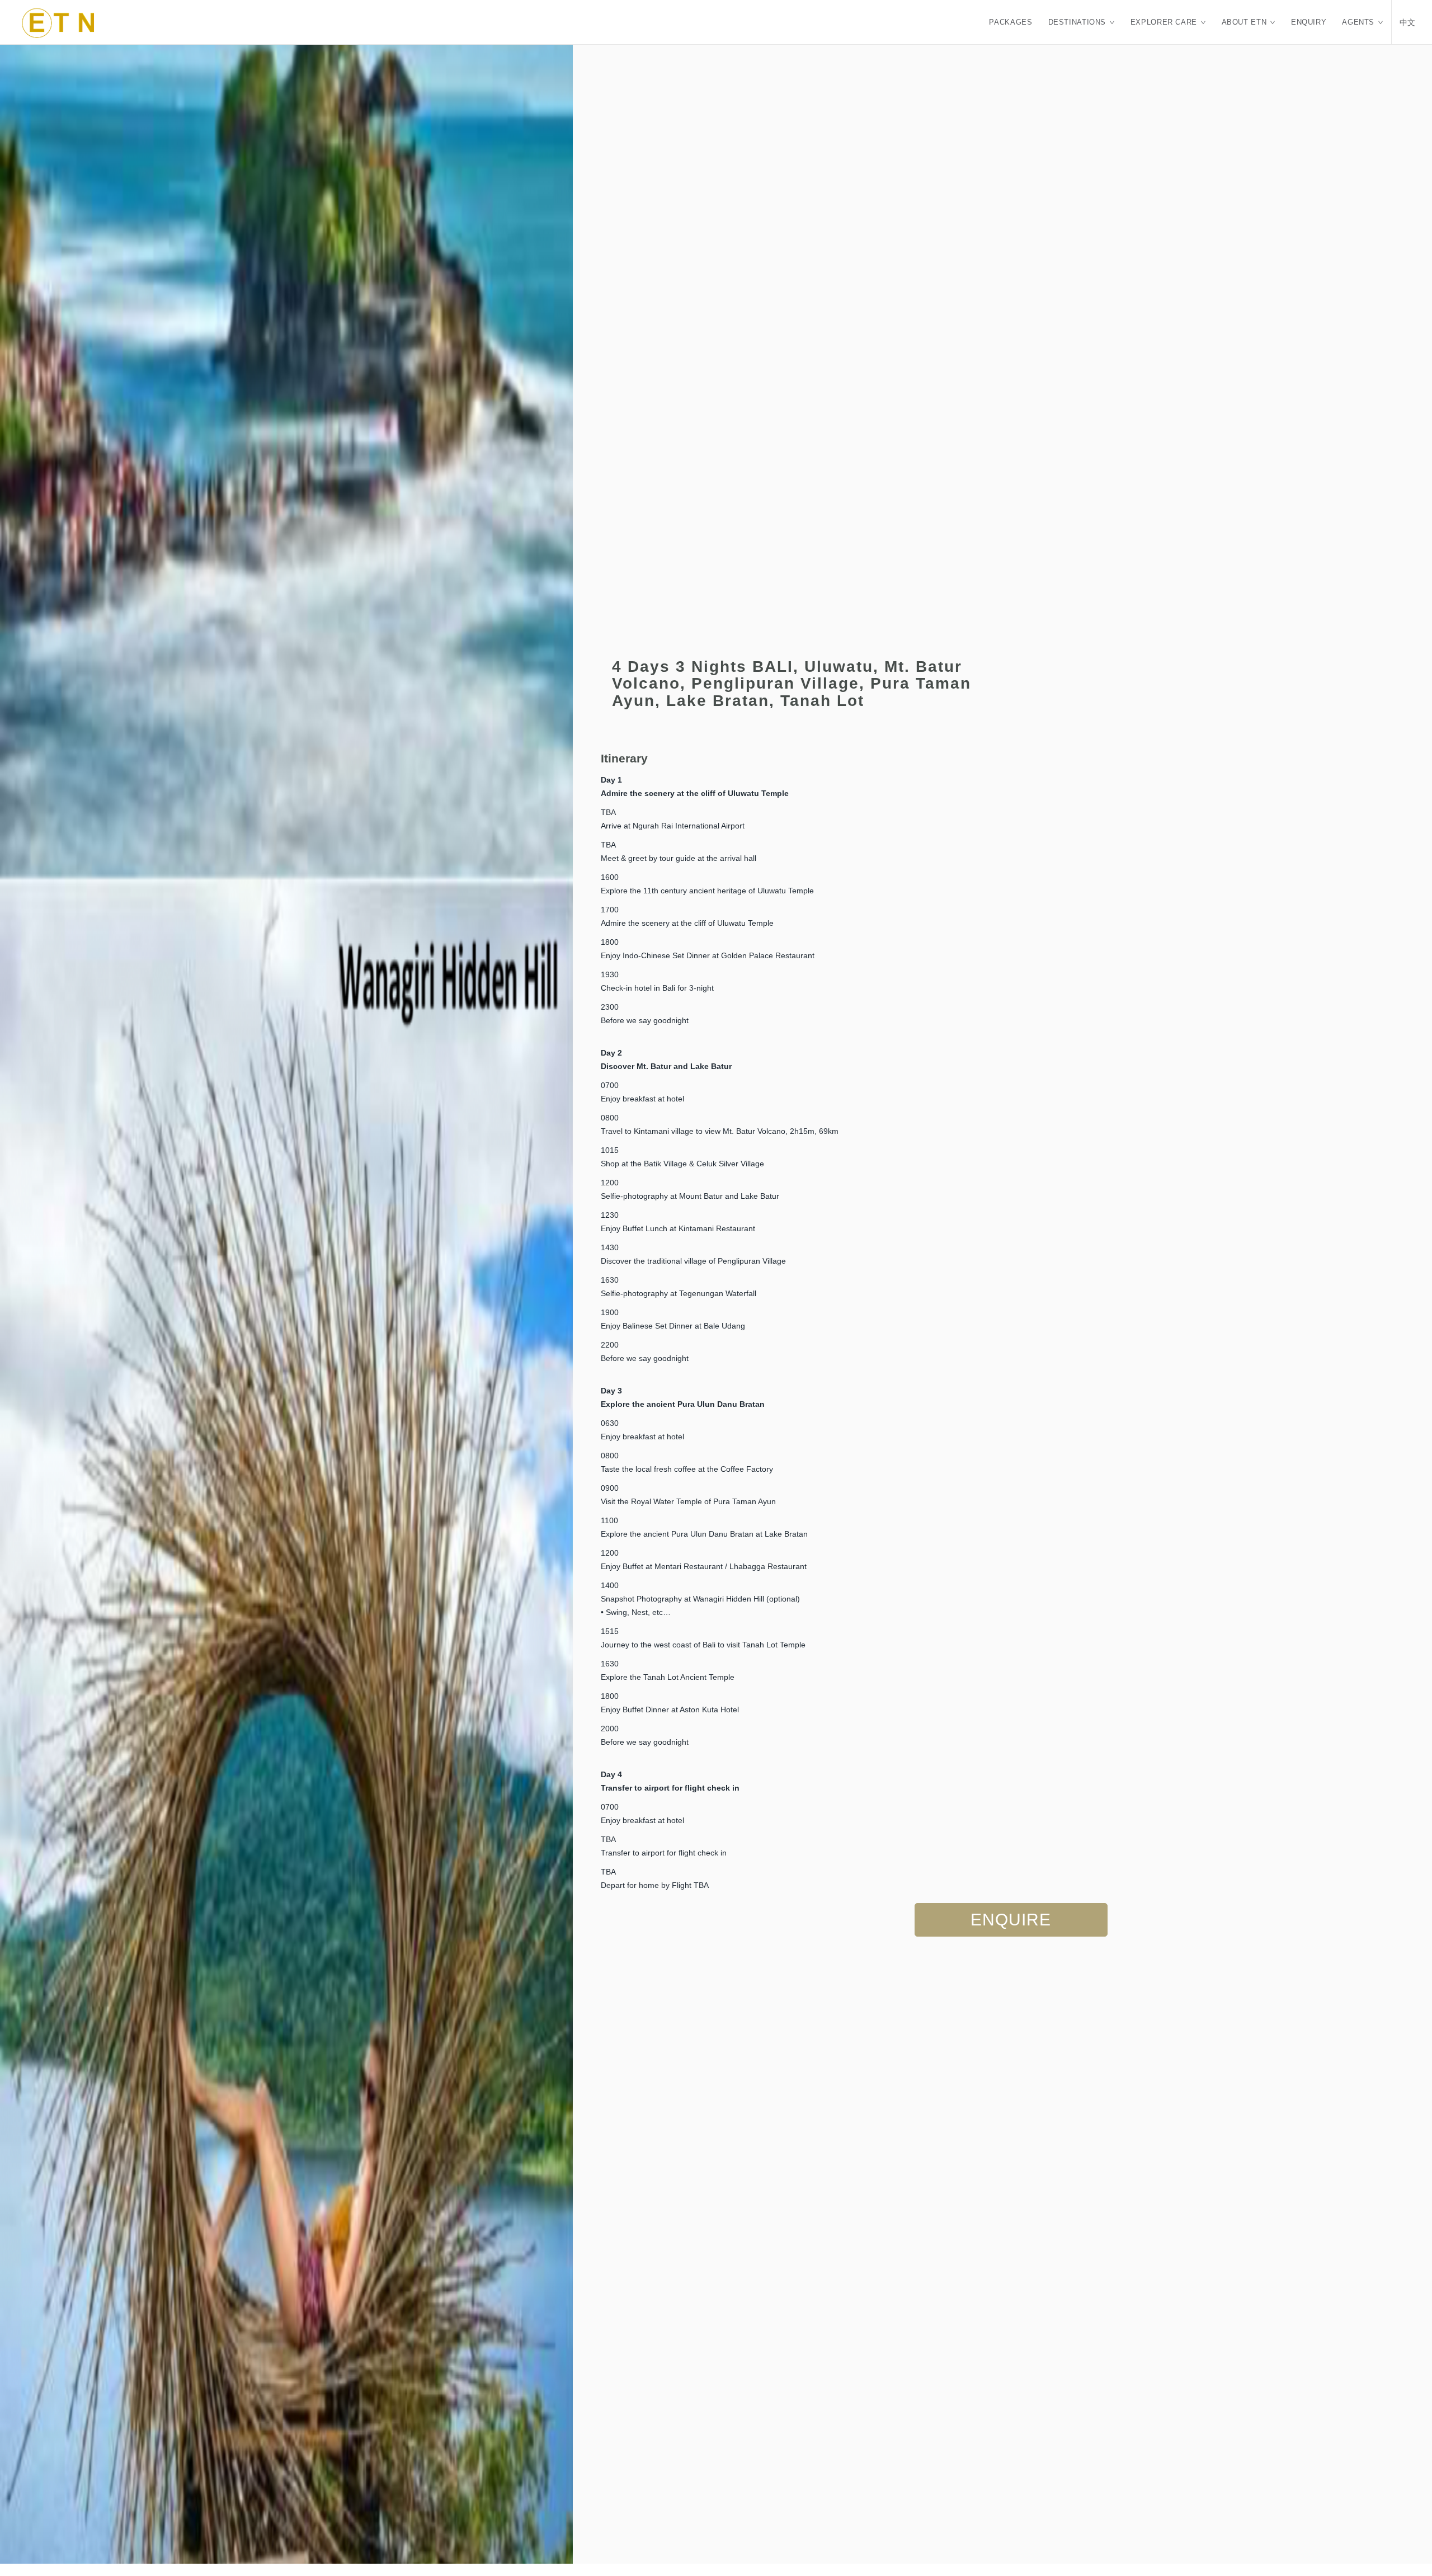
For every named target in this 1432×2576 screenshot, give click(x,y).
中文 (1408, 22)
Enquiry (1309, 22)
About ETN (1244, 22)
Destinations (1077, 22)
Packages (1011, 22)
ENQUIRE (1011, 1920)
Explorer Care (1164, 22)
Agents (1358, 22)
